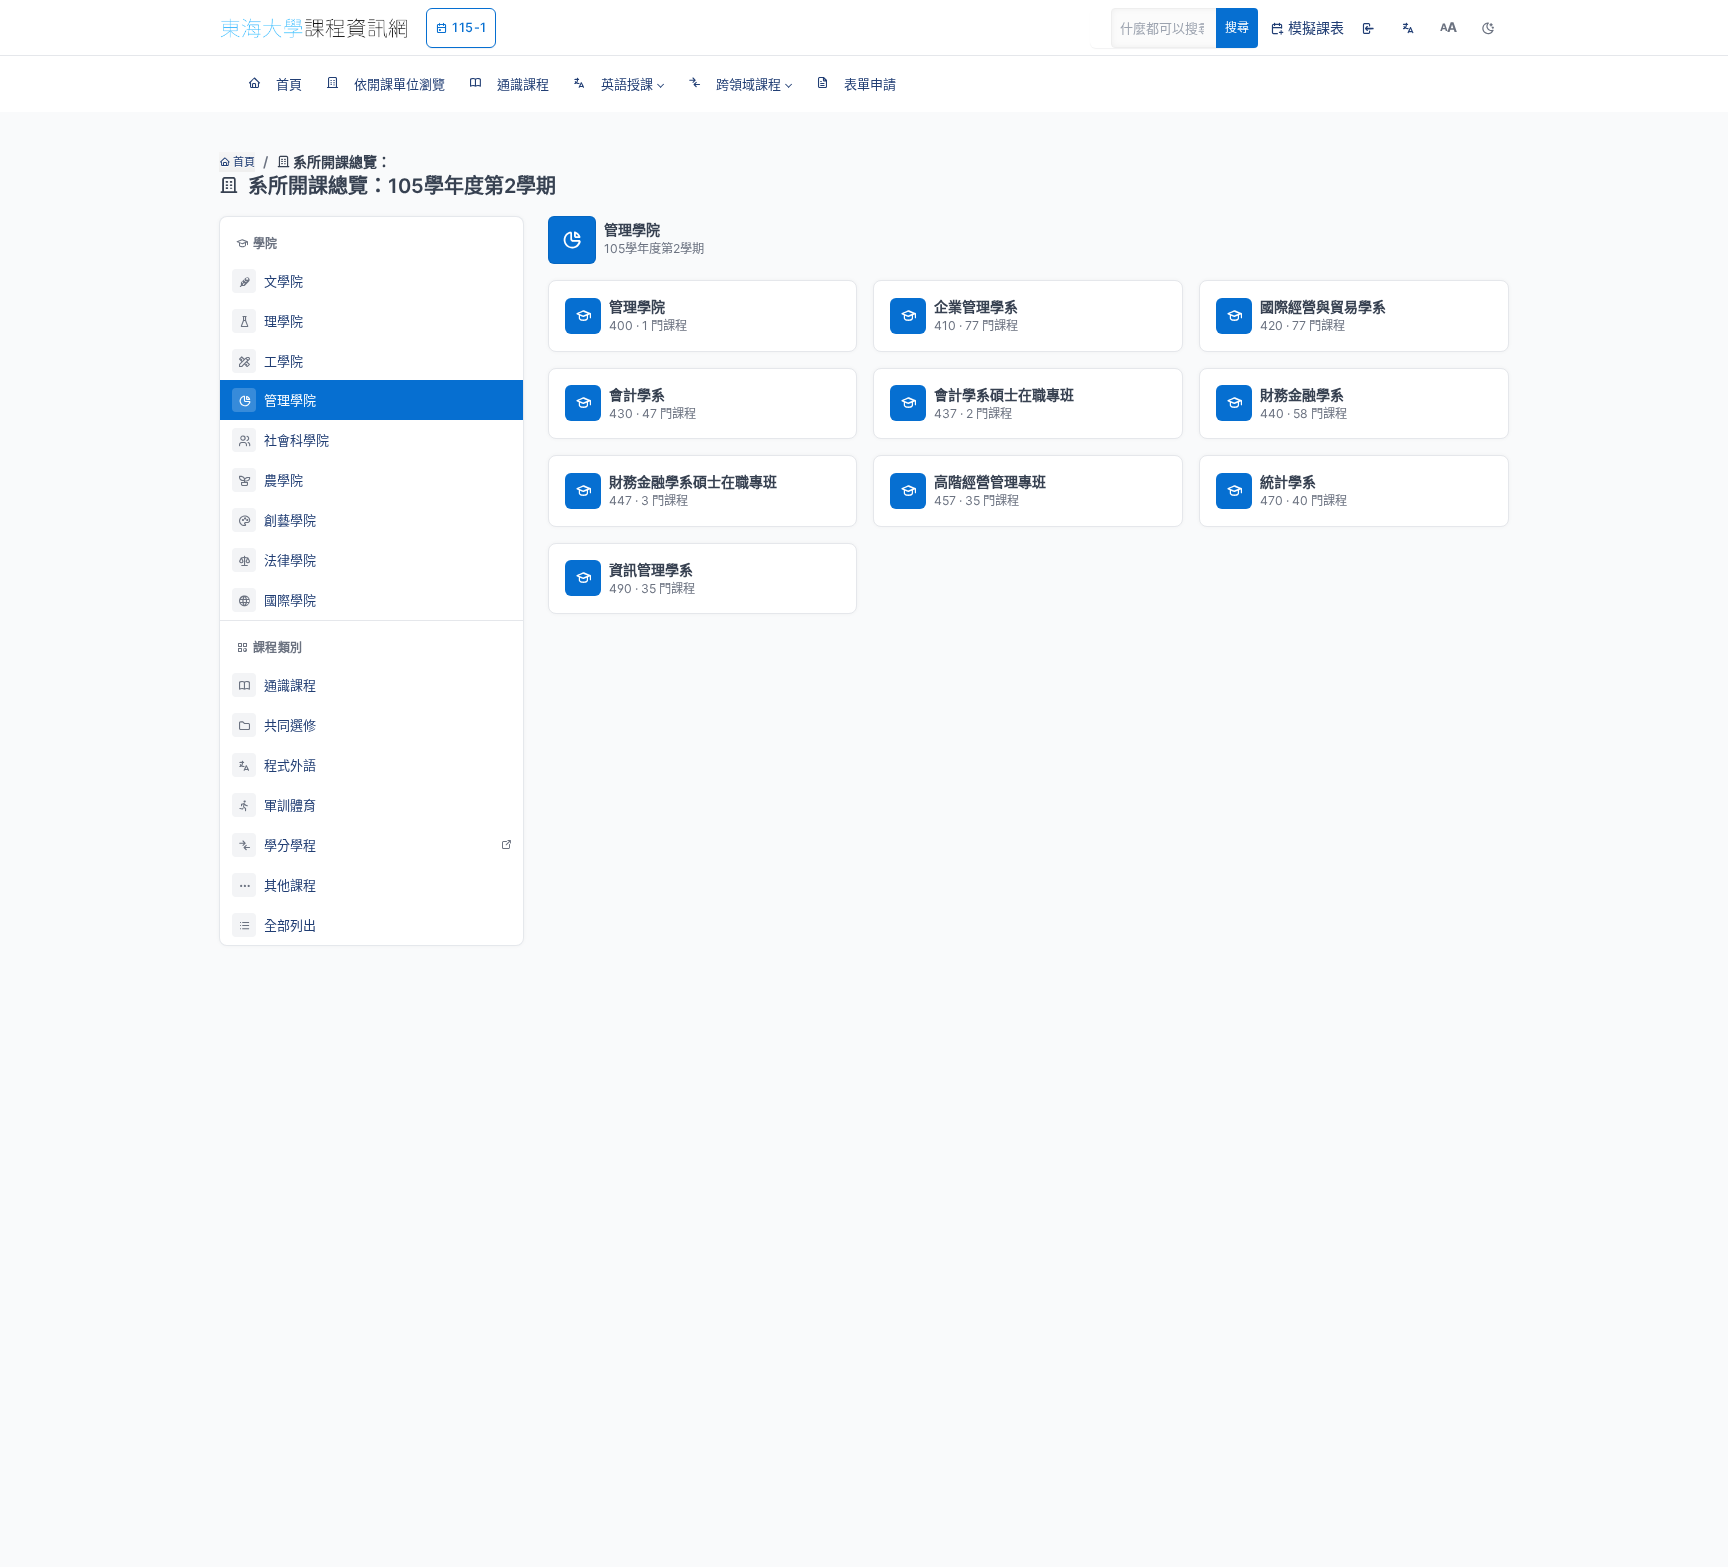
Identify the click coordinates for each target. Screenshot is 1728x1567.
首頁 (242, 162)
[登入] (1368, 28)
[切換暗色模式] (1488, 28)
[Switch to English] (1408, 28)
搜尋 (1237, 27)
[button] (618, 84)
